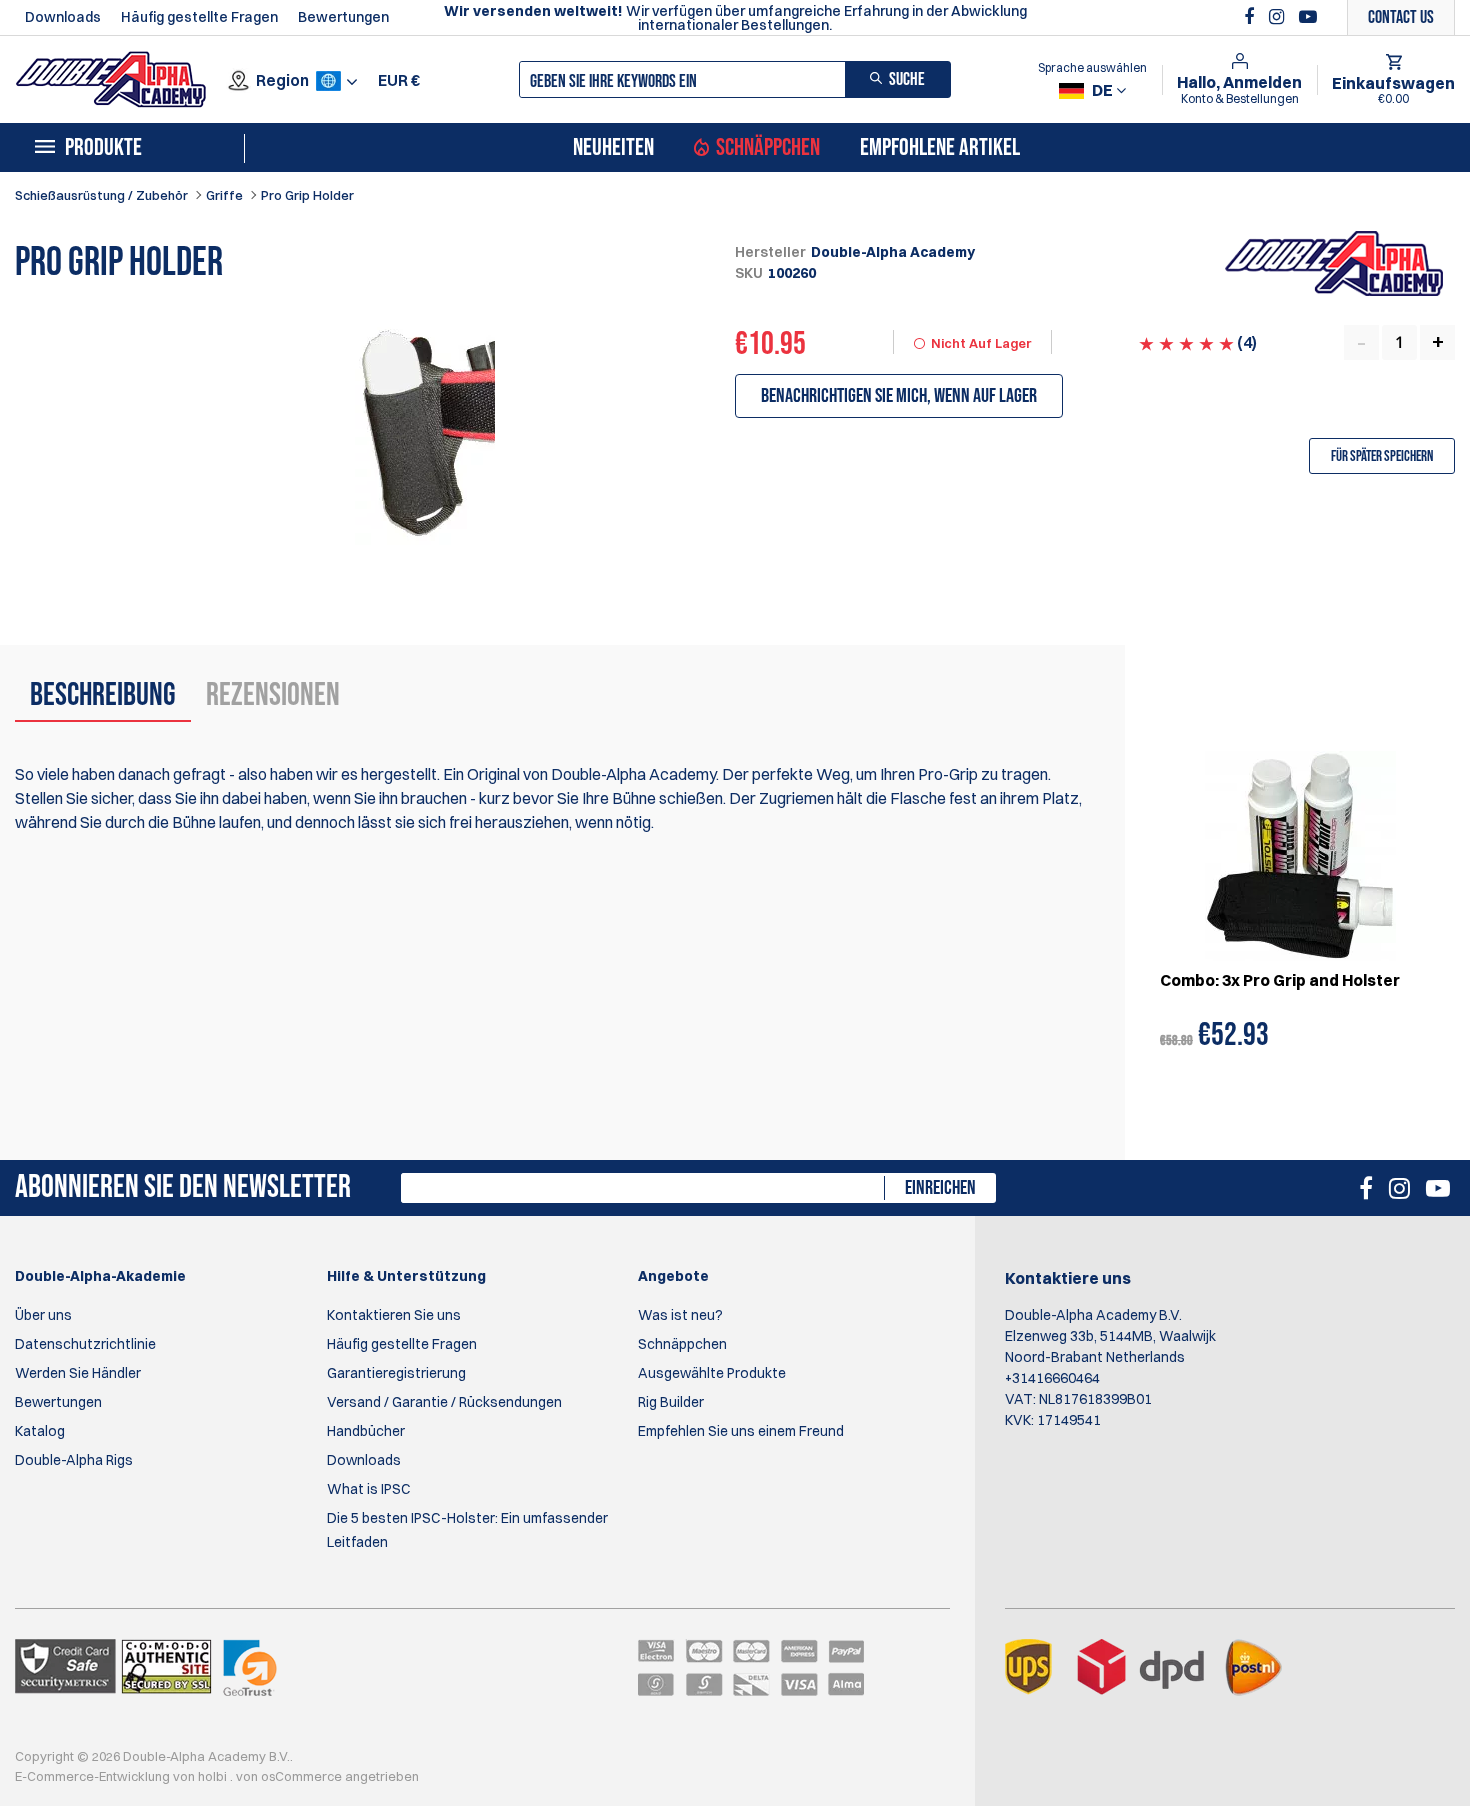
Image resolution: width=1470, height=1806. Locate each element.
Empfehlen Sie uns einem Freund (741, 1431)
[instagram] (1279, 17)
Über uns (43, 1315)
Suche (907, 79)
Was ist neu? (680, 1315)
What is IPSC (369, 1489)
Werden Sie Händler (78, 1373)
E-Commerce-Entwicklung (94, 1776)
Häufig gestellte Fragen (199, 17)
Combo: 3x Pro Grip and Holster (1280, 980)
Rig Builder (671, 1402)
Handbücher (366, 1431)
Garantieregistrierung (396, 1373)
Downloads (63, 17)
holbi (214, 1776)
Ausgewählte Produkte (712, 1373)
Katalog (40, 1431)
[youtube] (1308, 17)
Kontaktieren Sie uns (394, 1315)
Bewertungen (343, 17)
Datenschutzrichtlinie (85, 1344)
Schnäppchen (768, 148)
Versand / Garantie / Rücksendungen (444, 1402)
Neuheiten (613, 148)
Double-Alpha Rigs (74, 1460)
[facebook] (1251, 17)
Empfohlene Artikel (940, 148)
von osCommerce (290, 1776)
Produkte (103, 148)
